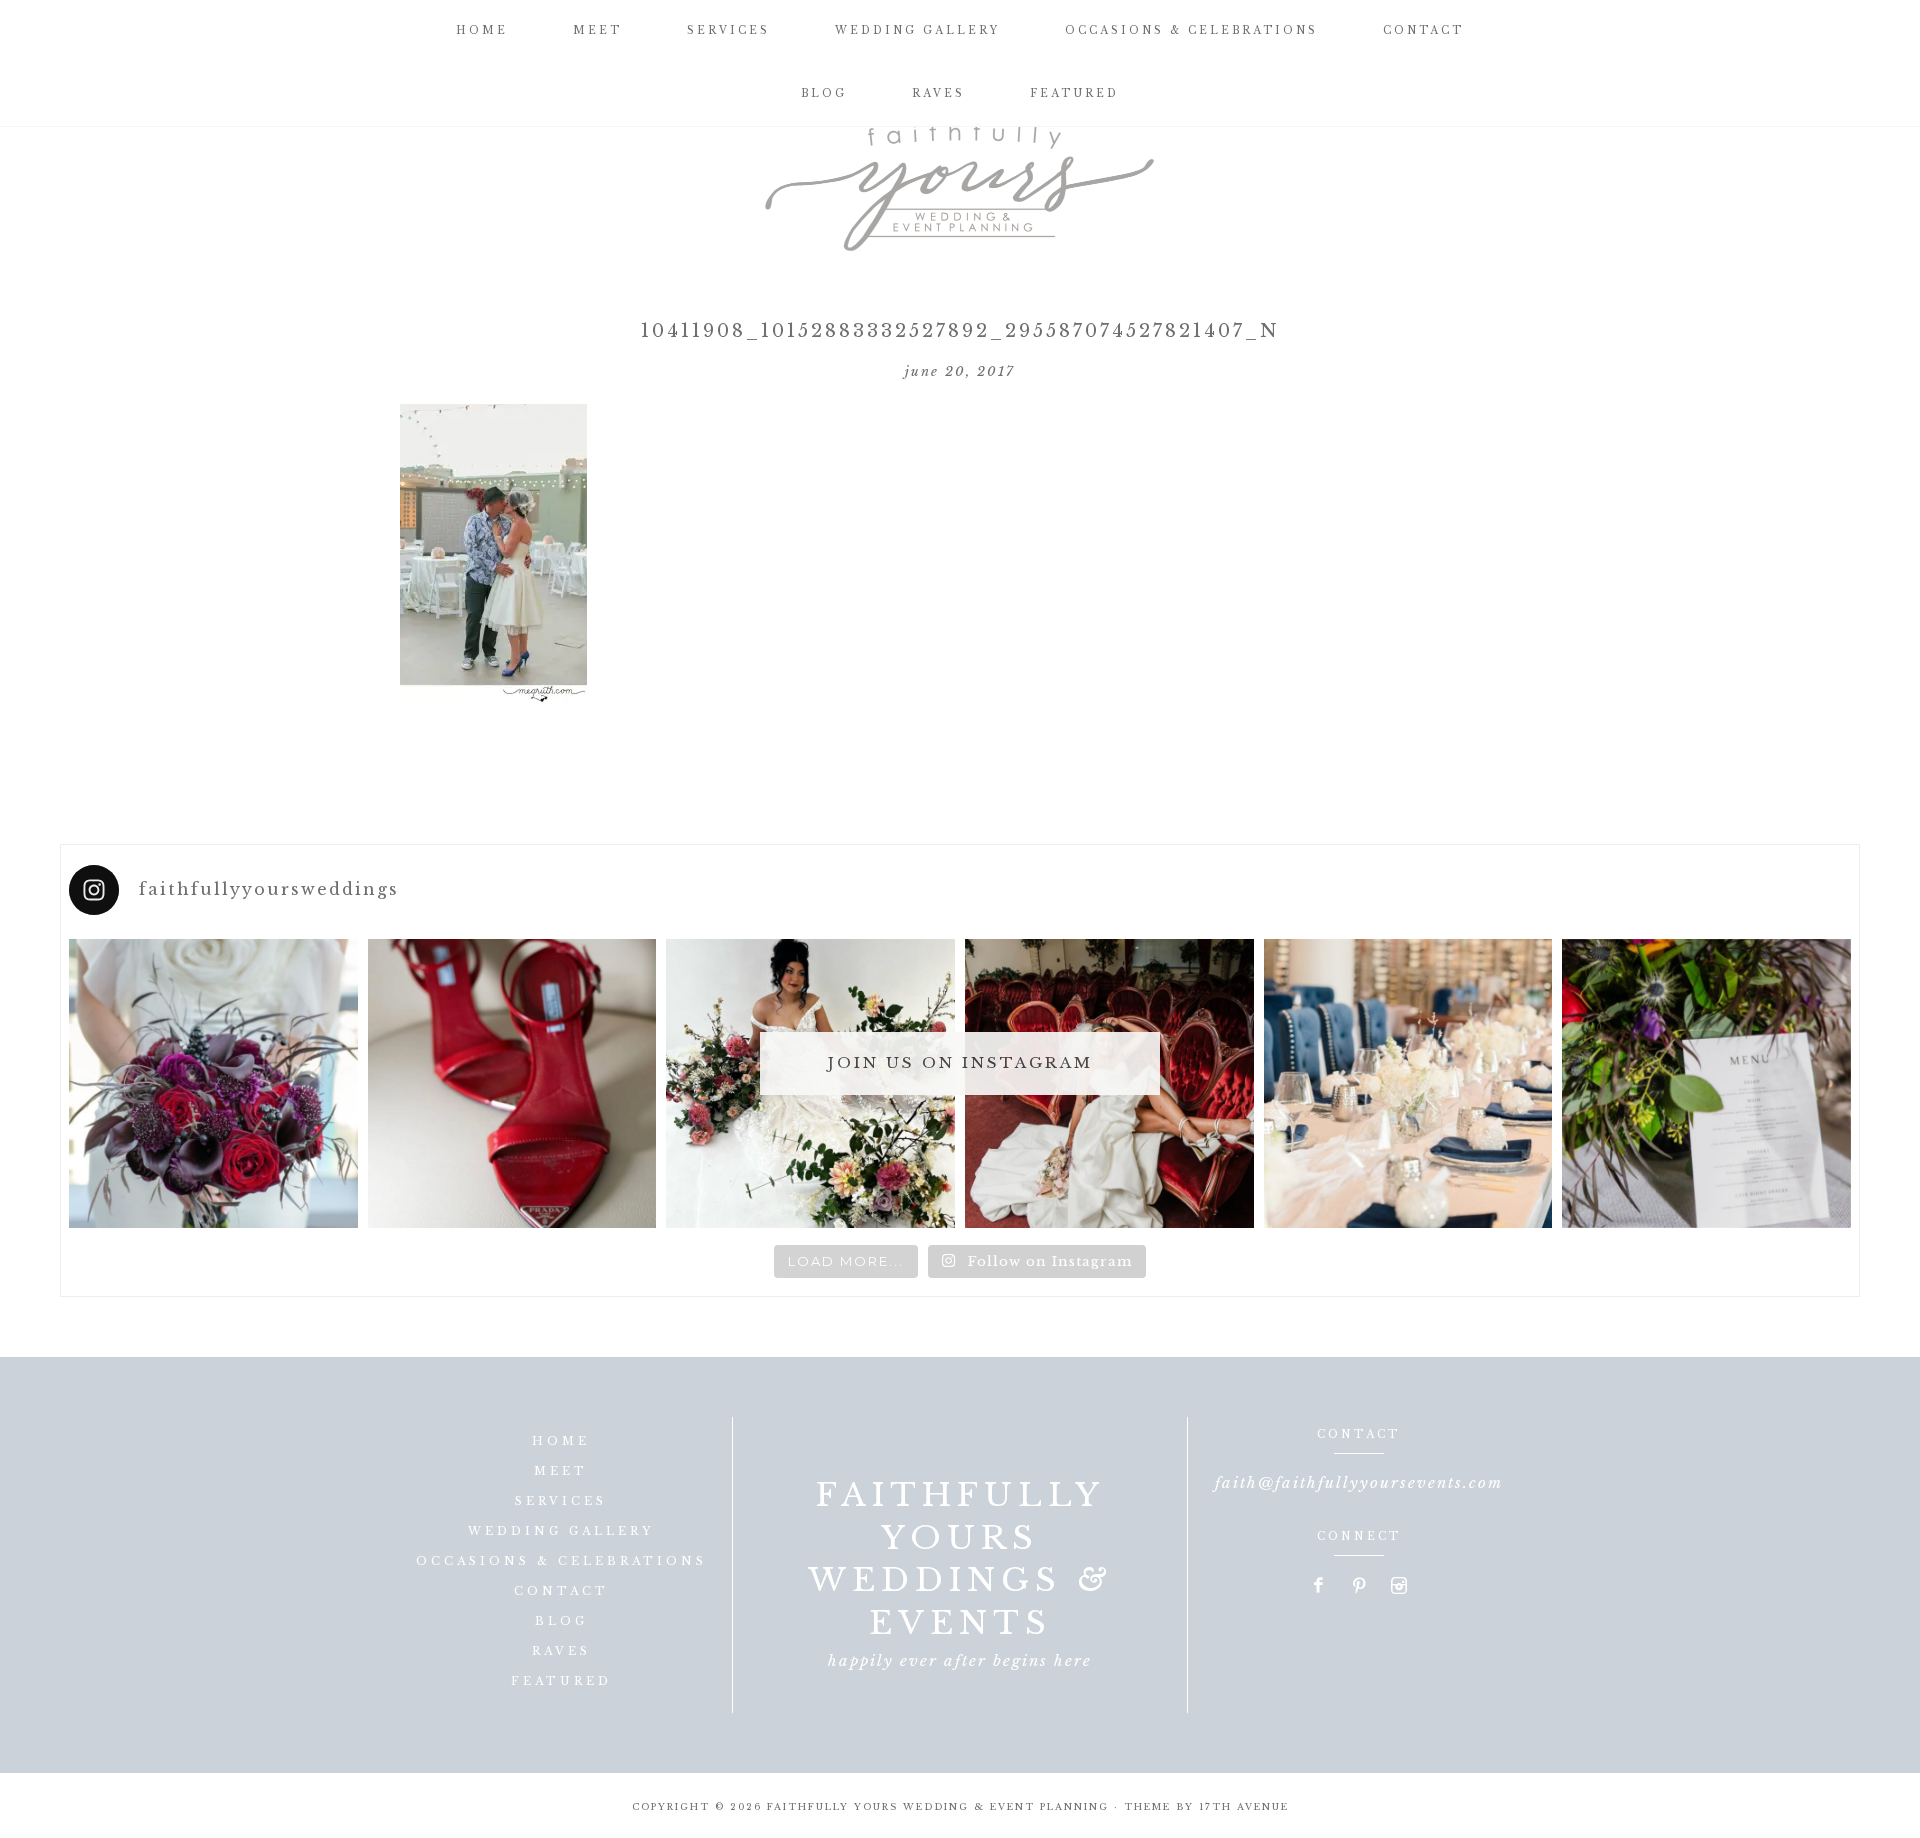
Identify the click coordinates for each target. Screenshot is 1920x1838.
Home (561, 1441)
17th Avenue (1244, 1806)
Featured (561, 1681)
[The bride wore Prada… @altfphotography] (512, 1083)
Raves (561, 1651)
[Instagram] (1399, 1587)
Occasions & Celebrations (561, 1561)
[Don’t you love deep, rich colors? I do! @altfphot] (213, 1083)
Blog (561, 1621)
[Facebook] (1320, 1587)
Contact (561, 1591)
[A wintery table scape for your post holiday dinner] (1408, 1083)
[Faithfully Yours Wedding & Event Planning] (960, 180)
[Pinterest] (1360, 1587)
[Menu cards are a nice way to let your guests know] (1706, 1083)
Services (561, 1501)
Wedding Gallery (561, 1531)
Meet (561, 1471)
